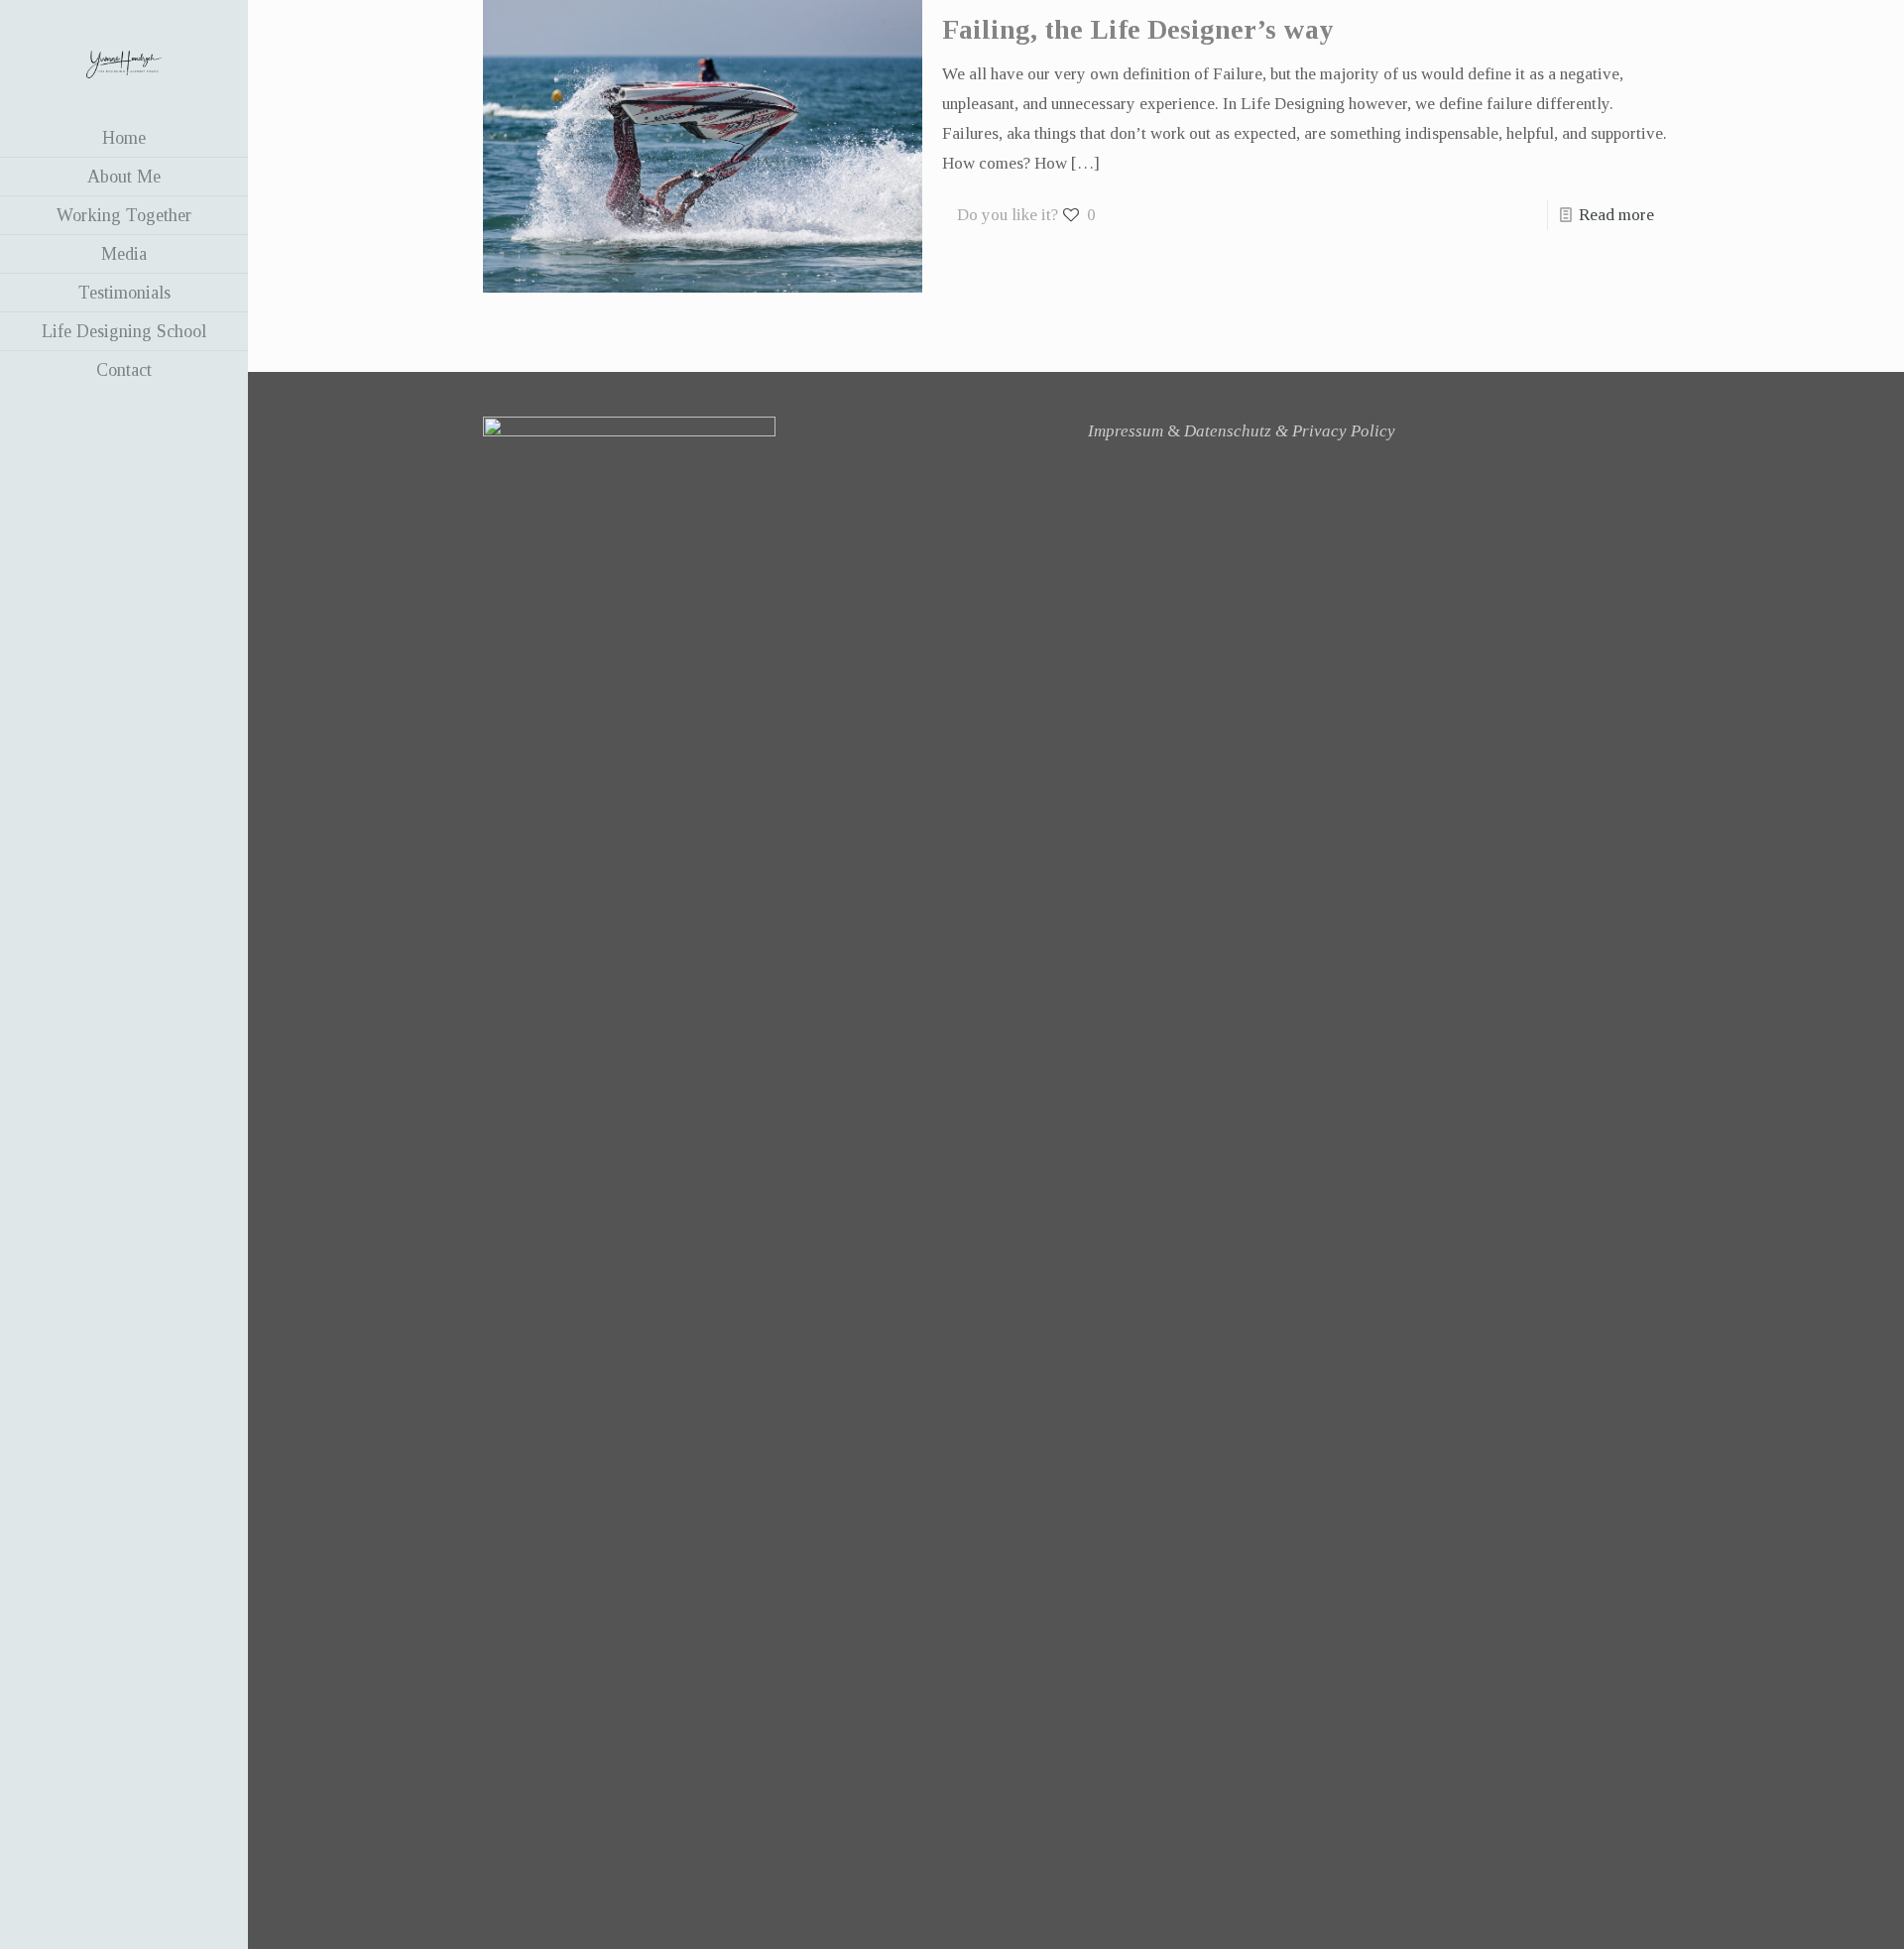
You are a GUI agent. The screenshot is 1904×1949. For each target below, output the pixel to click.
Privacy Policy (1344, 431)
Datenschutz (1228, 431)
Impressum (1126, 431)
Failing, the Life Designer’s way (1138, 29)
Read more (1616, 215)
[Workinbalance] (124, 60)
